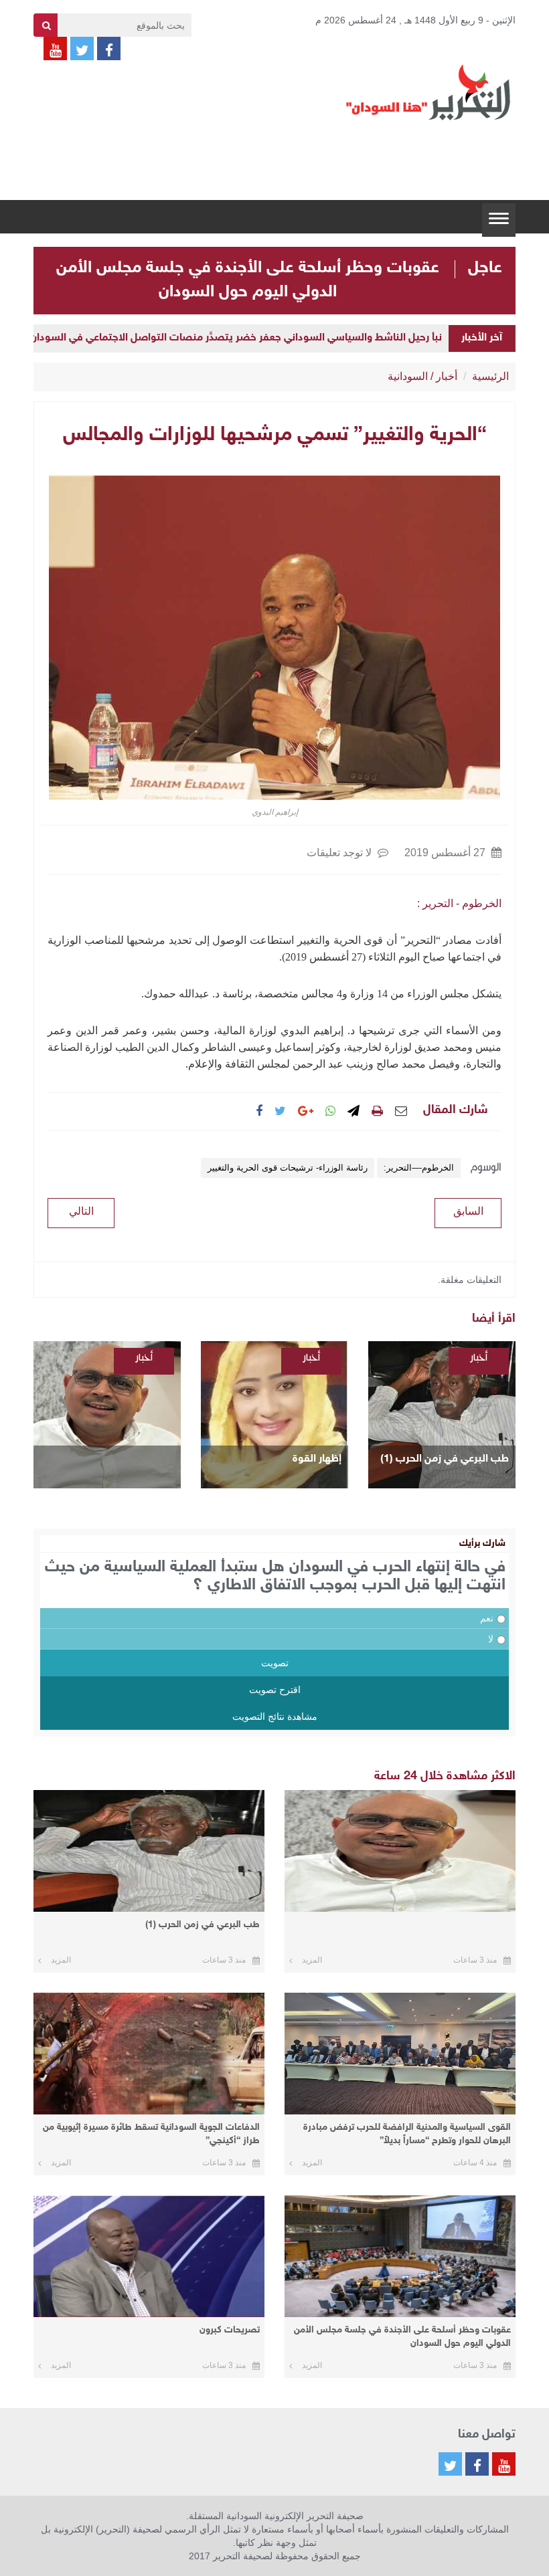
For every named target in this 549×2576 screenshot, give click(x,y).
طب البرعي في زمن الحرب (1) (445, 1459)
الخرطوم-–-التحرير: (419, 1168)
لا (491, 1639)
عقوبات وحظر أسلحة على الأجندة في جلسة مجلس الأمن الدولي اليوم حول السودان (402, 2337)
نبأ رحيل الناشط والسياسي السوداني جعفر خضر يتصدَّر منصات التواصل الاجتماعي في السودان (236, 338)
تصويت (275, 1663)
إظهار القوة (317, 1459)
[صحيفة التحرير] (428, 92)
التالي (81, 1211)
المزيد (312, 1960)
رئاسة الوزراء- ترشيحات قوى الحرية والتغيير (288, 1168)
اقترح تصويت (275, 1690)
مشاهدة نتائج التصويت (275, 1716)
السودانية (408, 376)
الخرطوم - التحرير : (459, 903)
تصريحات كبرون (230, 2330)
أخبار (447, 376)
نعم (487, 1618)
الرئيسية (490, 376)
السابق (468, 1211)
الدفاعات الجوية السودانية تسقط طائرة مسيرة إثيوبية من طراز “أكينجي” (151, 2134)
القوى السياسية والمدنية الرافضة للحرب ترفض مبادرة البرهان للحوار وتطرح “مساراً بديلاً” (407, 2134)
